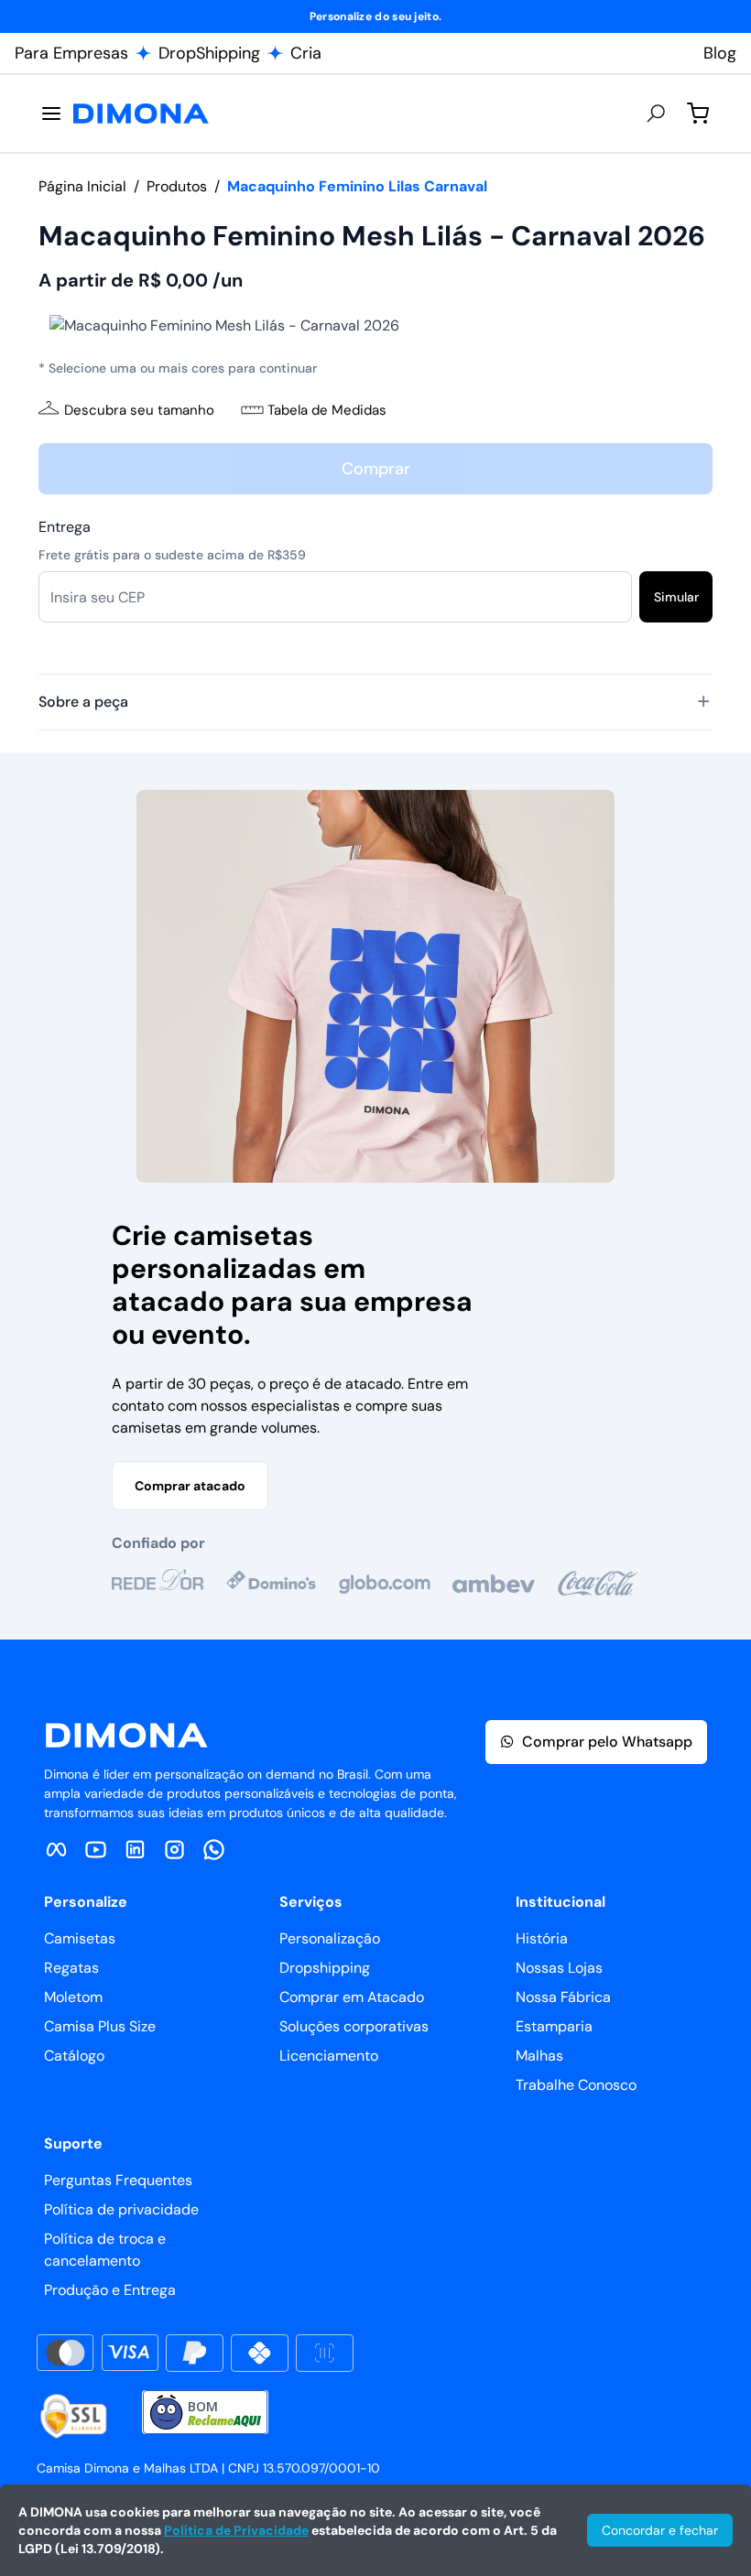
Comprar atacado (190, 1486)
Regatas (71, 1968)
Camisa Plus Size (100, 2026)
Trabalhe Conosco (576, 2085)
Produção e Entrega (110, 2290)
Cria (306, 53)
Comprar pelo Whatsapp (607, 1742)
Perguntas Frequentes (118, 2180)
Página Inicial (82, 186)
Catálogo (74, 2056)
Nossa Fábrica (563, 1997)
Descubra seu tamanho (139, 410)
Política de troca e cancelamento (105, 2250)
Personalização (330, 1938)
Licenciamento (329, 2056)
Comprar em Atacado (352, 1997)
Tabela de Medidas (327, 410)
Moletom (73, 1997)
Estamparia (554, 2026)
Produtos (177, 186)
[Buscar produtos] (656, 114)
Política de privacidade (121, 2209)
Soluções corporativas (354, 2026)
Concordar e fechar (660, 2530)
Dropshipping (325, 1968)
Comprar (376, 469)
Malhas (539, 2056)
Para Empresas (71, 53)
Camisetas (80, 1938)
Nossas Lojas (559, 1968)
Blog (720, 53)
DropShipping (209, 53)
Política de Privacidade (236, 2530)
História (542, 1938)
